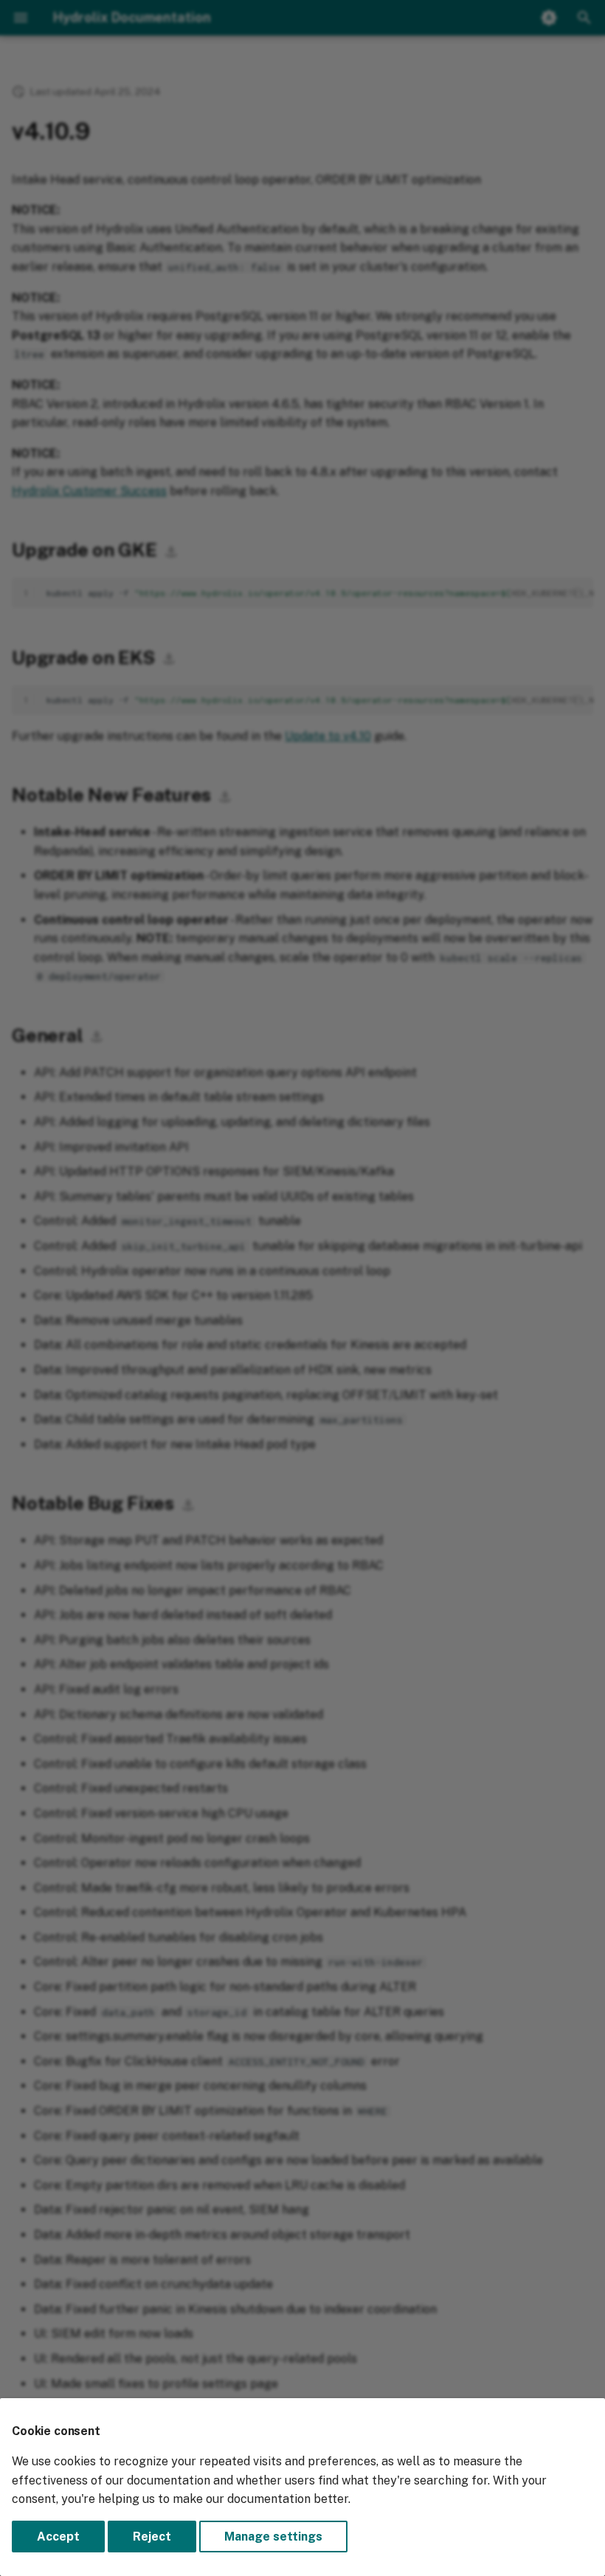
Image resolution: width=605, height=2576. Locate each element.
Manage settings (273, 2537)
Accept (58, 2537)
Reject (152, 2537)
